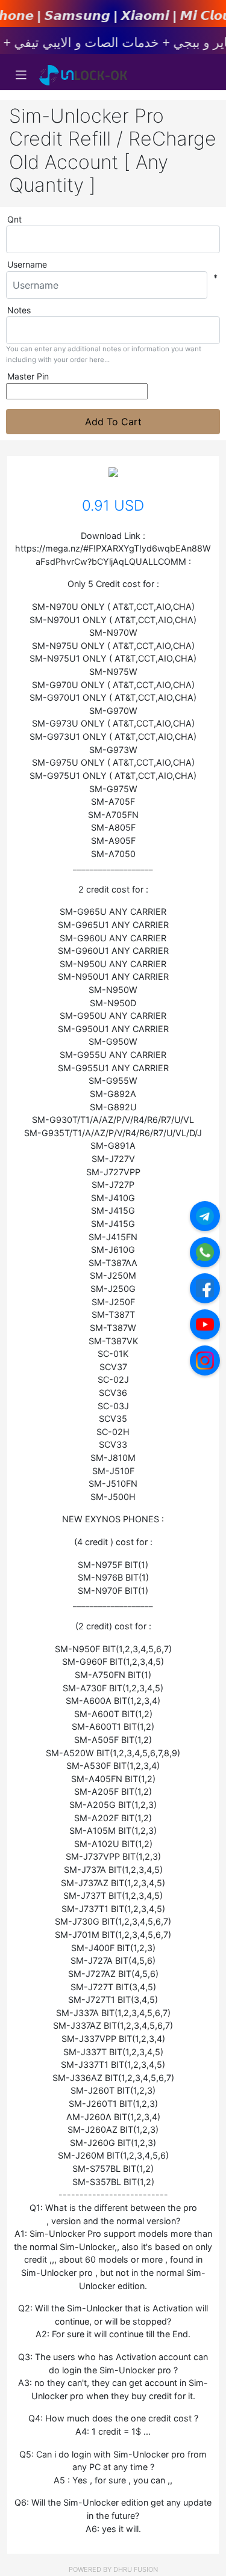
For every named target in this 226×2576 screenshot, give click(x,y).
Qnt (14, 219)
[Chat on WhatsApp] (205, 1252)
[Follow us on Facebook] (205, 1288)
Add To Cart (113, 422)
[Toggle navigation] (21, 75)
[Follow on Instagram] (205, 1360)
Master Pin (28, 376)
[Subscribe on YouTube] (205, 1324)
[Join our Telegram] (205, 1216)
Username (27, 264)
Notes (19, 310)
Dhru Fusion (136, 2569)
